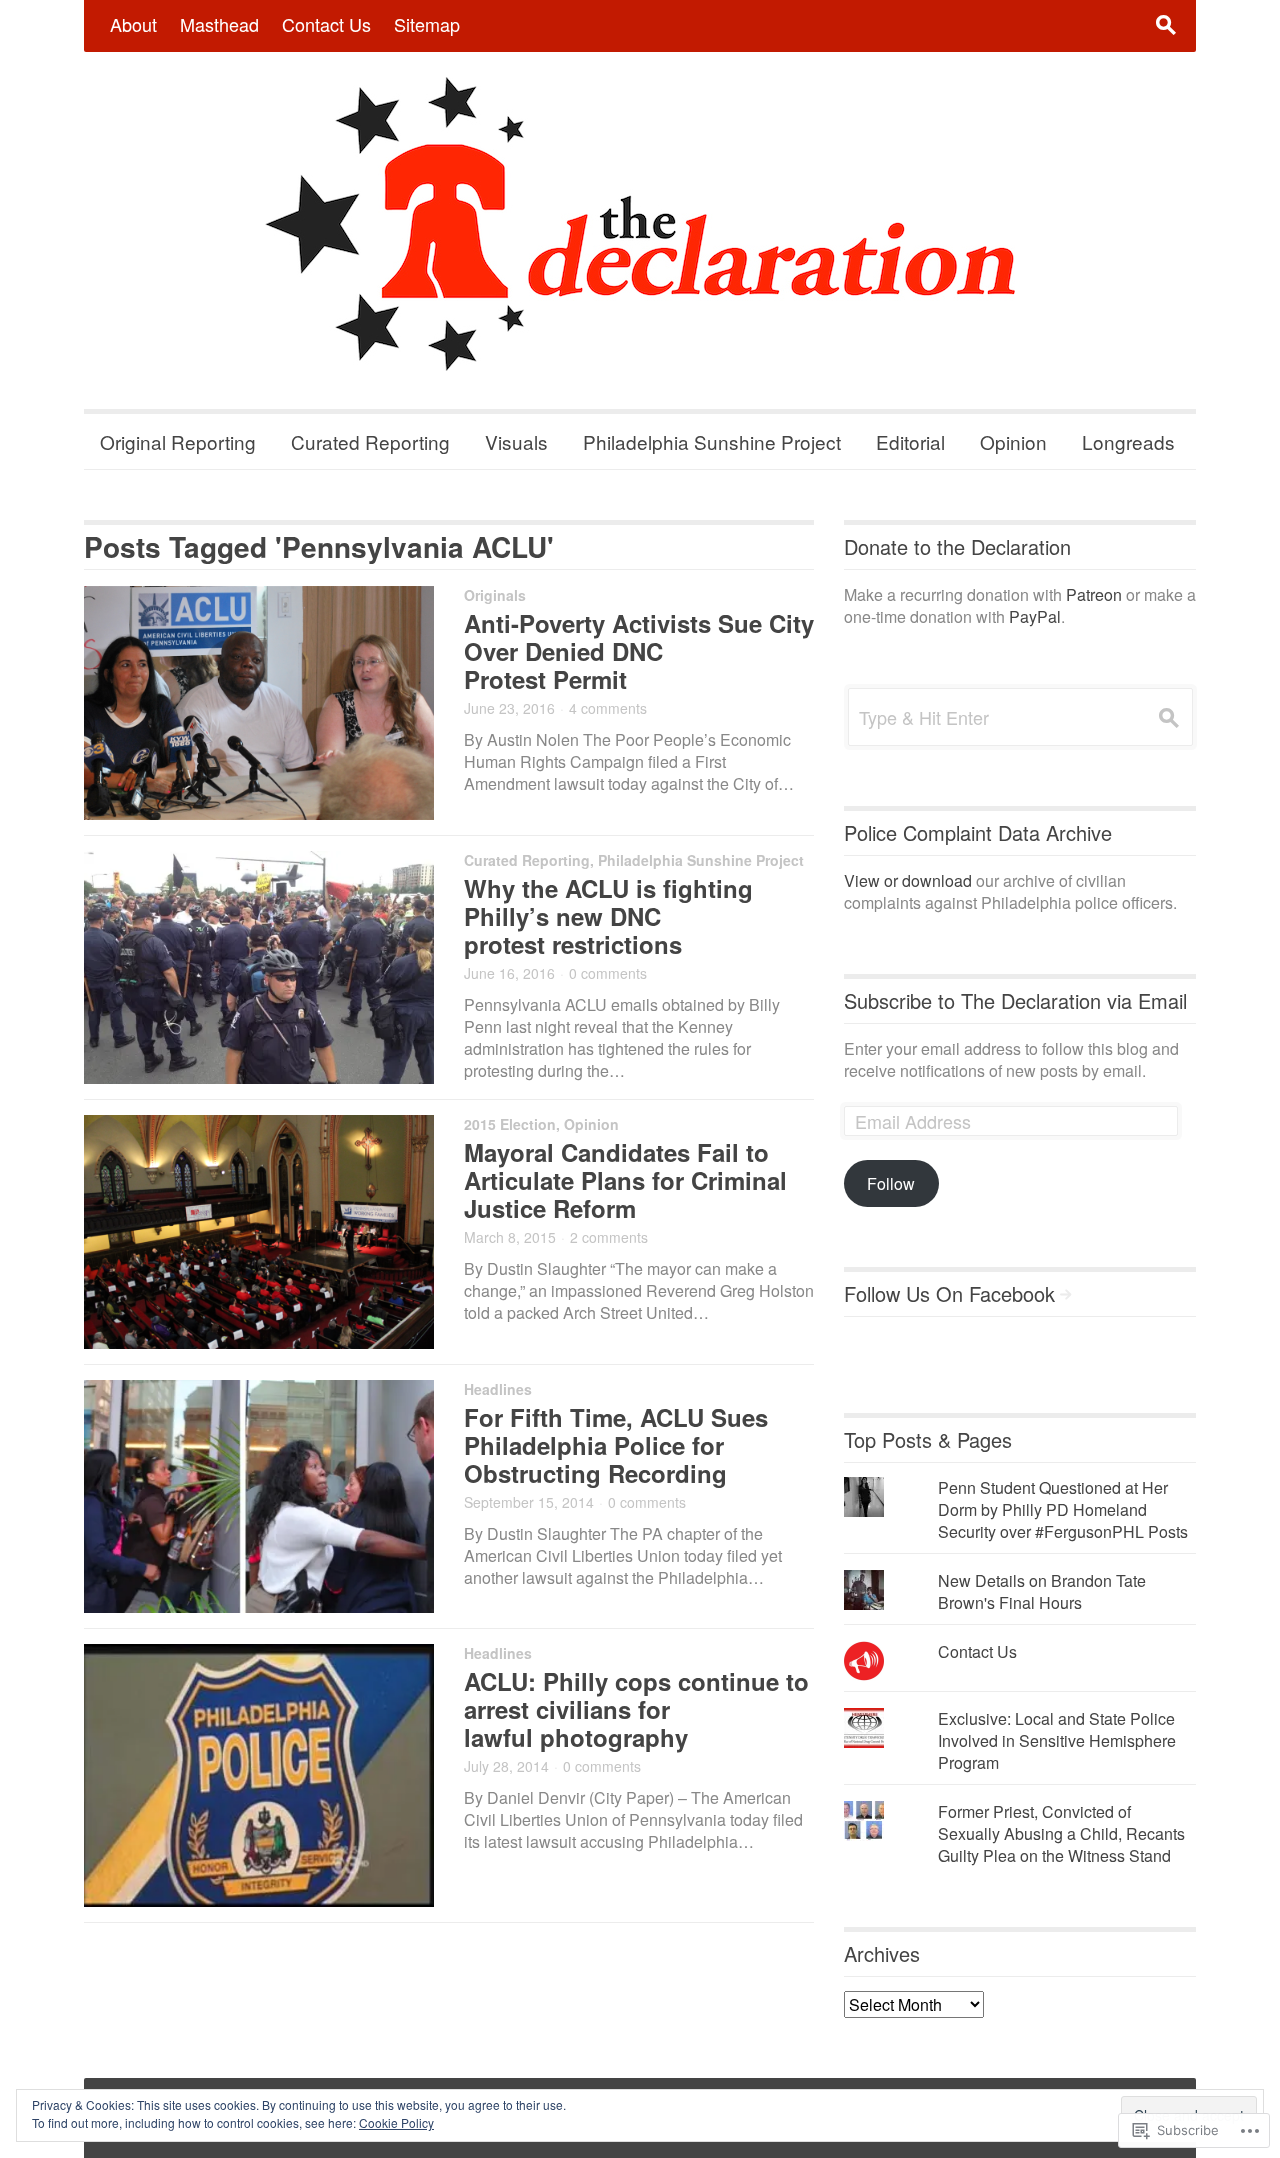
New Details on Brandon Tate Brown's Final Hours (1042, 1591)
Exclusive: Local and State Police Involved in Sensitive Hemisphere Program (1057, 1740)
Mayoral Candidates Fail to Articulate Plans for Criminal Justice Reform (625, 1180)
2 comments (609, 1237)
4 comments (608, 708)
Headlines (498, 1389)
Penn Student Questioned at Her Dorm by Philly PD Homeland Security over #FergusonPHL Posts (1063, 1509)
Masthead (219, 24)
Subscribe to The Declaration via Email (1015, 1000)
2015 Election (510, 1124)
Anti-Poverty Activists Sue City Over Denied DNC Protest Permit (639, 651)
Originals (495, 595)
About (133, 24)
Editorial (910, 441)
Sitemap (427, 24)
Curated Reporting (370, 441)
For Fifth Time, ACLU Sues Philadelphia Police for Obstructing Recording (616, 1445)
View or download (908, 880)
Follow (891, 1183)
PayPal (1035, 616)
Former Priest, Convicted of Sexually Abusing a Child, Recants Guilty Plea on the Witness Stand (1061, 1833)
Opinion (1013, 441)
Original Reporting (178, 441)
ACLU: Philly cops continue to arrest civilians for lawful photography (636, 1709)
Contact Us (326, 24)
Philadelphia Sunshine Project (712, 441)
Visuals (516, 441)
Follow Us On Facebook (949, 1293)
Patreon (1094, 594)
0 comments (608, 973)
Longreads (1128, 441)
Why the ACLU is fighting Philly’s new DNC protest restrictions (608, 916)
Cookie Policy (396, 2122)
